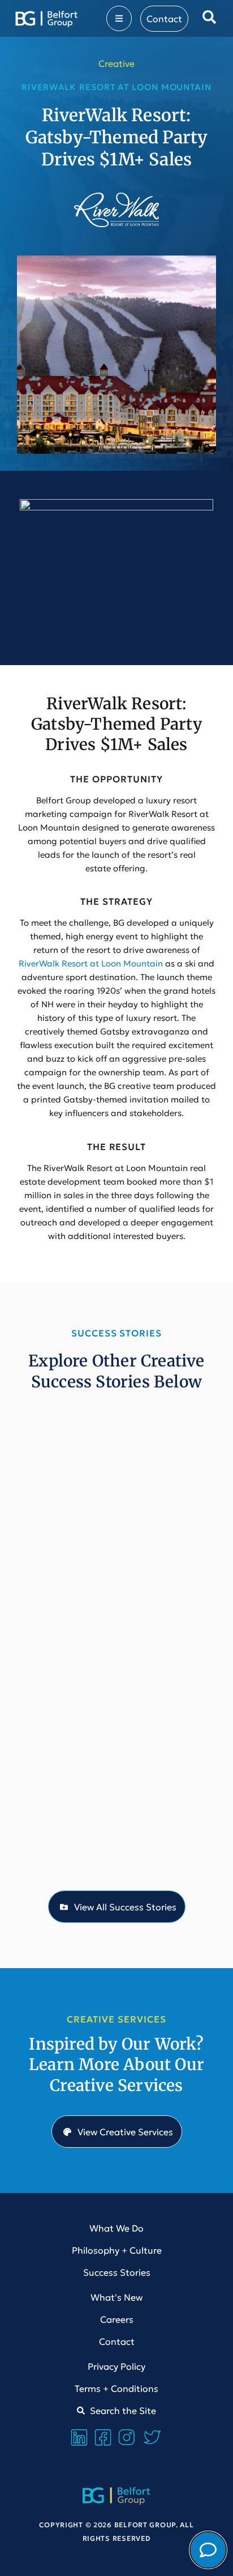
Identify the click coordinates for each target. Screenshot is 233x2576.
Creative (116, 63)
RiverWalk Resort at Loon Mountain (91, 963)
